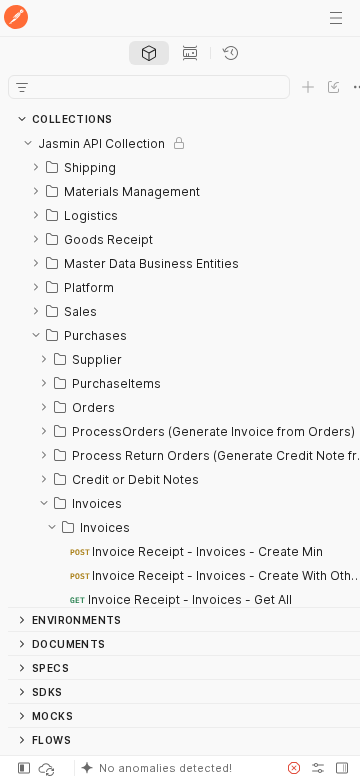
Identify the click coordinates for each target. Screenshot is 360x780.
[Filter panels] (22, 87)
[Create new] (308, 87)
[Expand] (36, 167)
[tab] (149, 53)
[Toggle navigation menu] (336, 18)
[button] (174, 768)
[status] (48, 768)
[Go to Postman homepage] (16, 18)
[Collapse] (28, 143)
